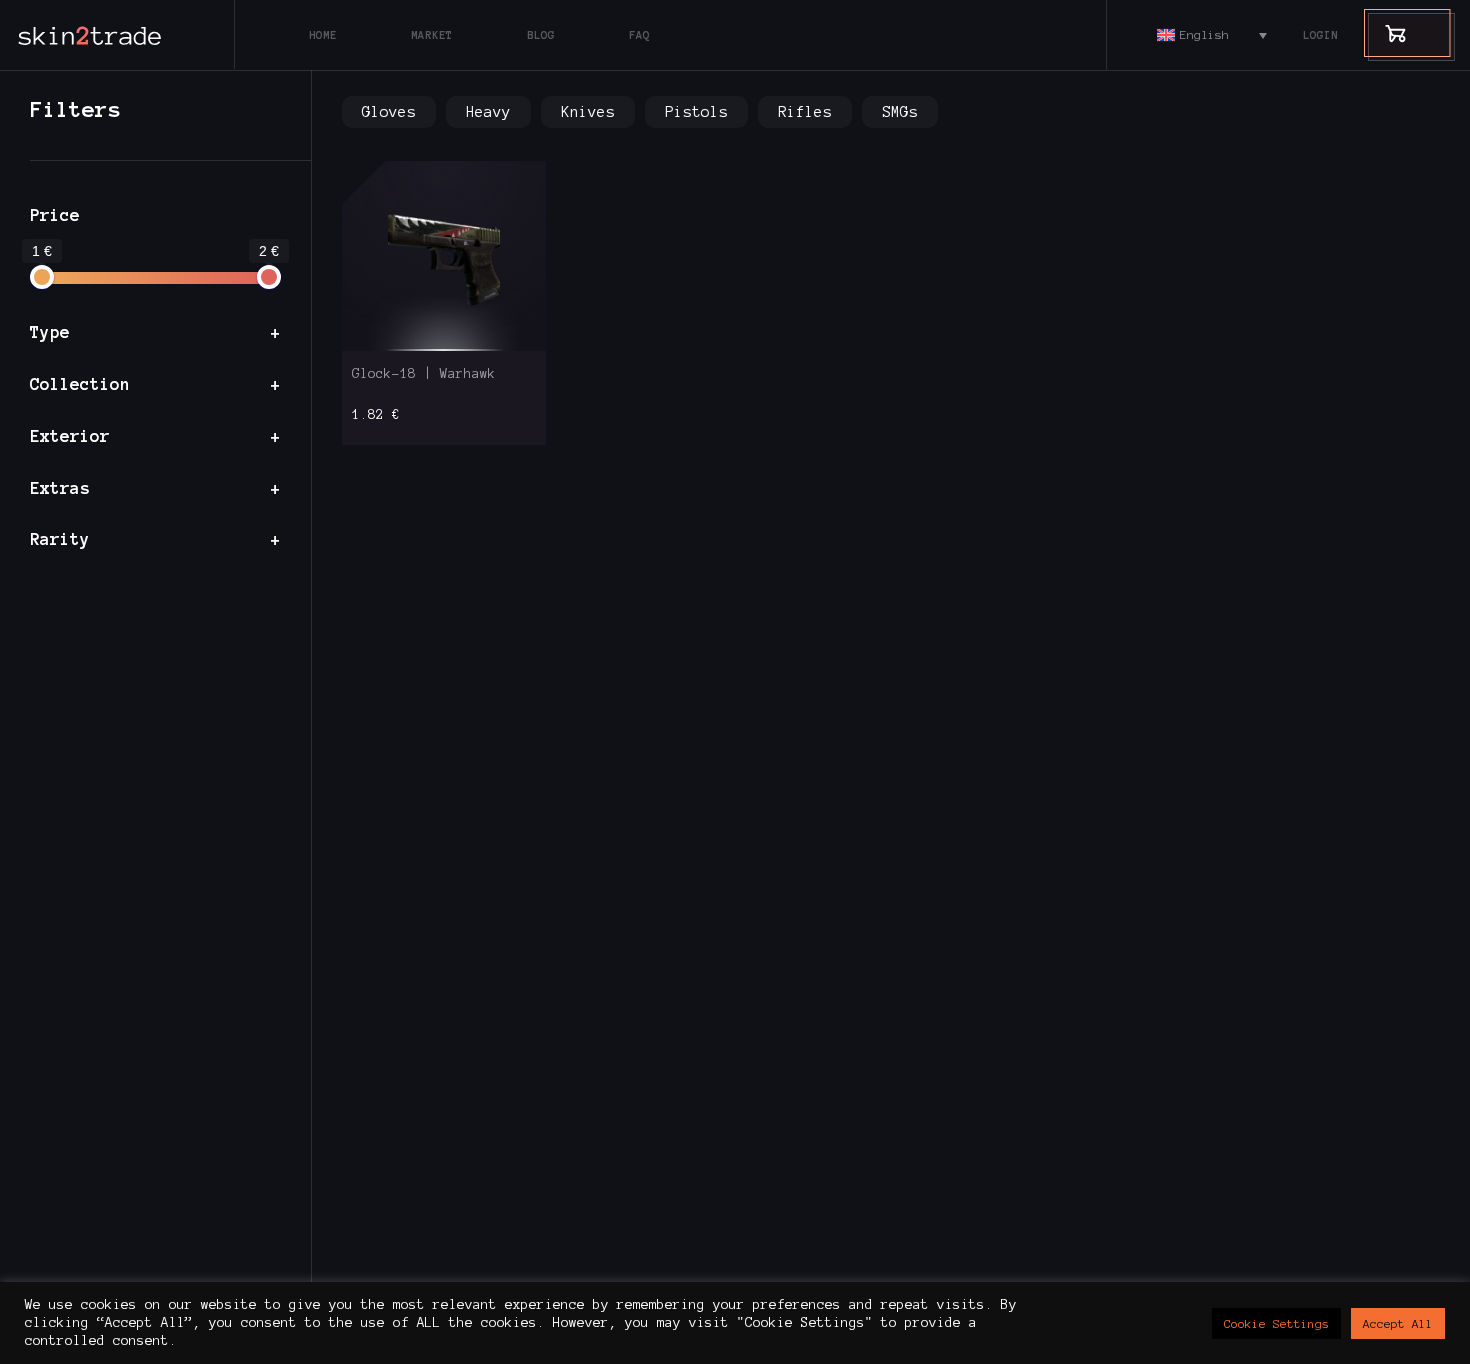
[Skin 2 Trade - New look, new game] (135, 35)
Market (432, 35)
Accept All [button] (1398, 1323)
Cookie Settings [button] (1276, 1323)
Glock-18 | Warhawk (424, 374)
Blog (541, 35)
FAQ (639, 35)
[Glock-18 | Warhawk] (444, 256)
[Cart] (1386, 32)
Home (323, 35)
